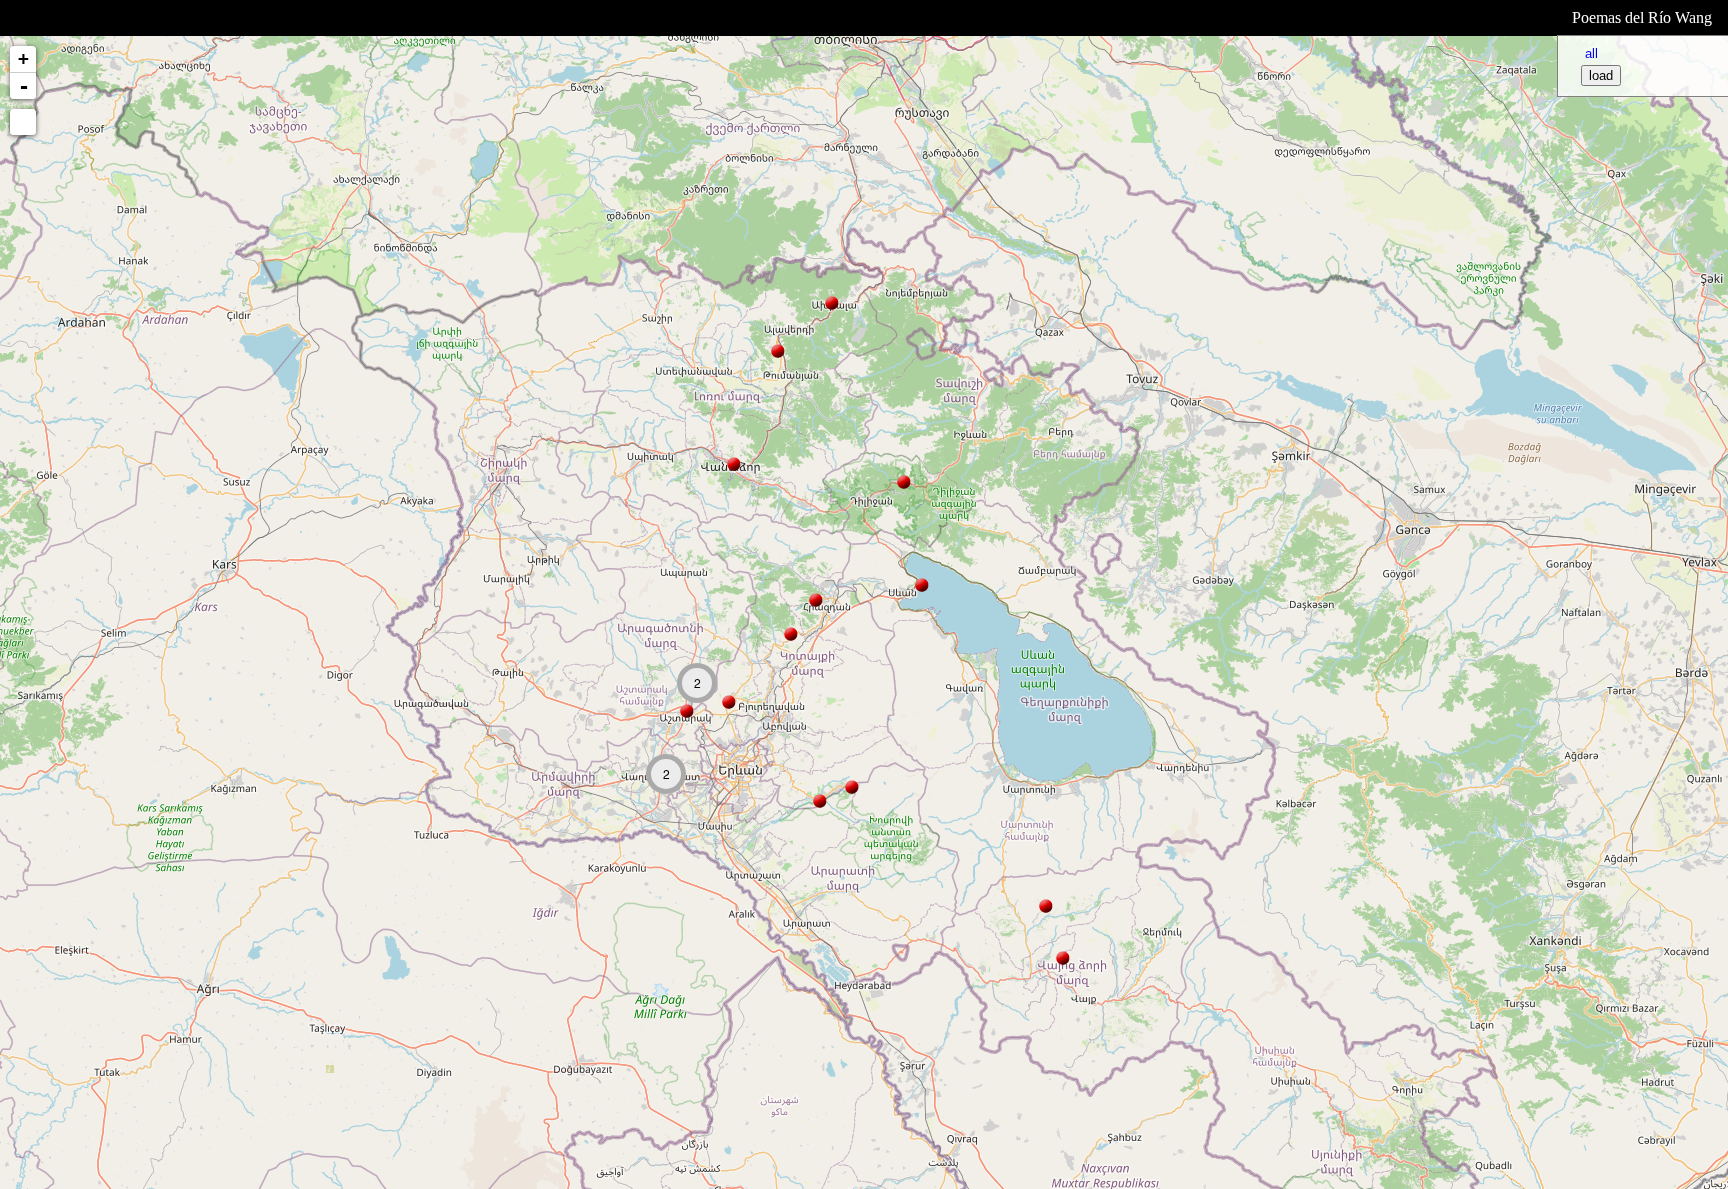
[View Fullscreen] (23, 122)
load (1601, 75)
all (1591, 53)
